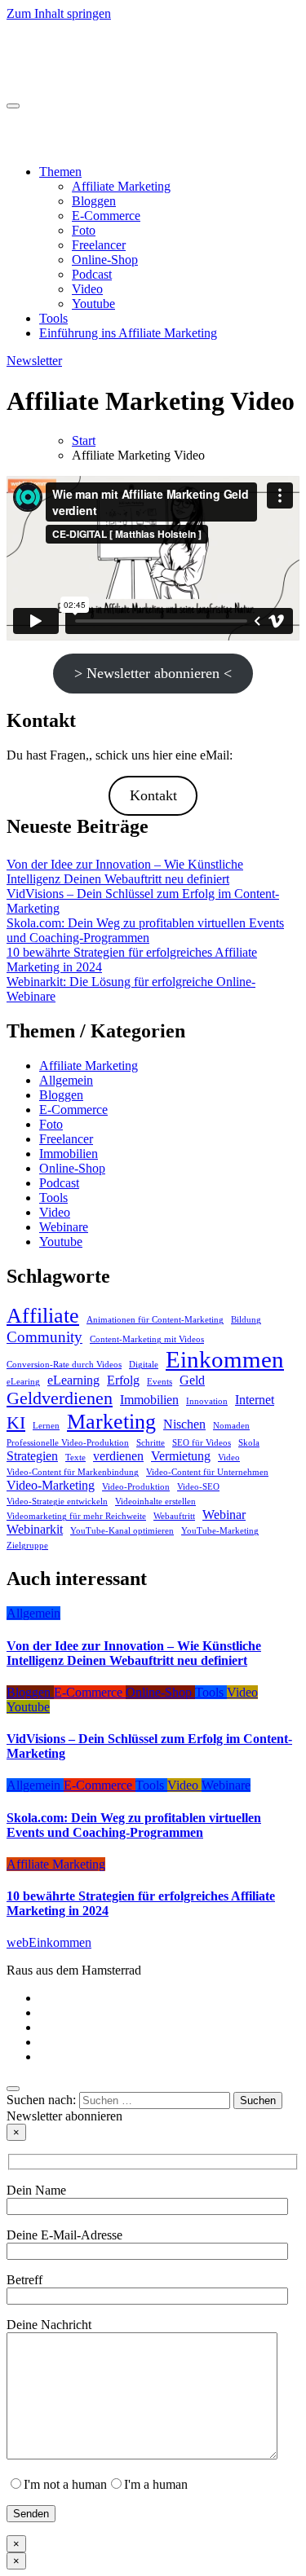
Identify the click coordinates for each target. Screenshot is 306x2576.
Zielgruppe (27, 1546)
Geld (192, 1380)
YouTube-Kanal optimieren (122, 1531)
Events (160, 1382)
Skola (249, 1443)
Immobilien (69, 1154)
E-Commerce (106, 216)
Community (44, 1337)
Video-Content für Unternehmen (207, 1472)
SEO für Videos (202, 1443)
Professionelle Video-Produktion (68, 1443)
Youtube (93, 304)
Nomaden (231, 1426)
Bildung (246, 1320)
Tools (53, 318)
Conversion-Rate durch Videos (64, 1365)
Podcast (92, 274)
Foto (84, 230)
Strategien (32, 1456)
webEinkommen (49, 46)
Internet (255, 1400)
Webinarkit (35, 1529)
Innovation (207, 1401)
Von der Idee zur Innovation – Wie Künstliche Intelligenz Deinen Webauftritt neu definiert (125, 872)
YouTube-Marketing (220, 1531)
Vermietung (181, 1456)
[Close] (13, 2089)
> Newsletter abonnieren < (153, 673)
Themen (60, 172)
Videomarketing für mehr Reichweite (76, 1516)
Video (87, 289)
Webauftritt (174, 1516)
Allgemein (66, 1080)
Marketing (111, 1421)
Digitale (144, 1365)
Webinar (224, 1515)
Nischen (184, 1424)
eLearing (23, 1382)
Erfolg (123, 1380)
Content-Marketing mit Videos (147, 1339)
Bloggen (94, 201)
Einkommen (225, 1359)
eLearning (73, 1380)
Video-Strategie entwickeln (57, 1502)
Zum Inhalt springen (59, 13)
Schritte (151, 1443)
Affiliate (43, 1315)
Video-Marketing (51, 1485)
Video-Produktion (136, 1487)
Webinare (64, 1227)
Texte (75, 1458)
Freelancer (99, 245)
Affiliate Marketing (121, 186)
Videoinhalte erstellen (155, 1502)
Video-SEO (198, 1487)
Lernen (46, 1426)
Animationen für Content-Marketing (155, 1320)
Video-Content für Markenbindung (73, 1472)
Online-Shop (105, 260)
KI (16, 1422)
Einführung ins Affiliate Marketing (128, 333)
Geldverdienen (60, 1398)
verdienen (118, 1456)
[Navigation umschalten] (13, 106)
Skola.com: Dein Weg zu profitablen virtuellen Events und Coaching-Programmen (145, 930)
